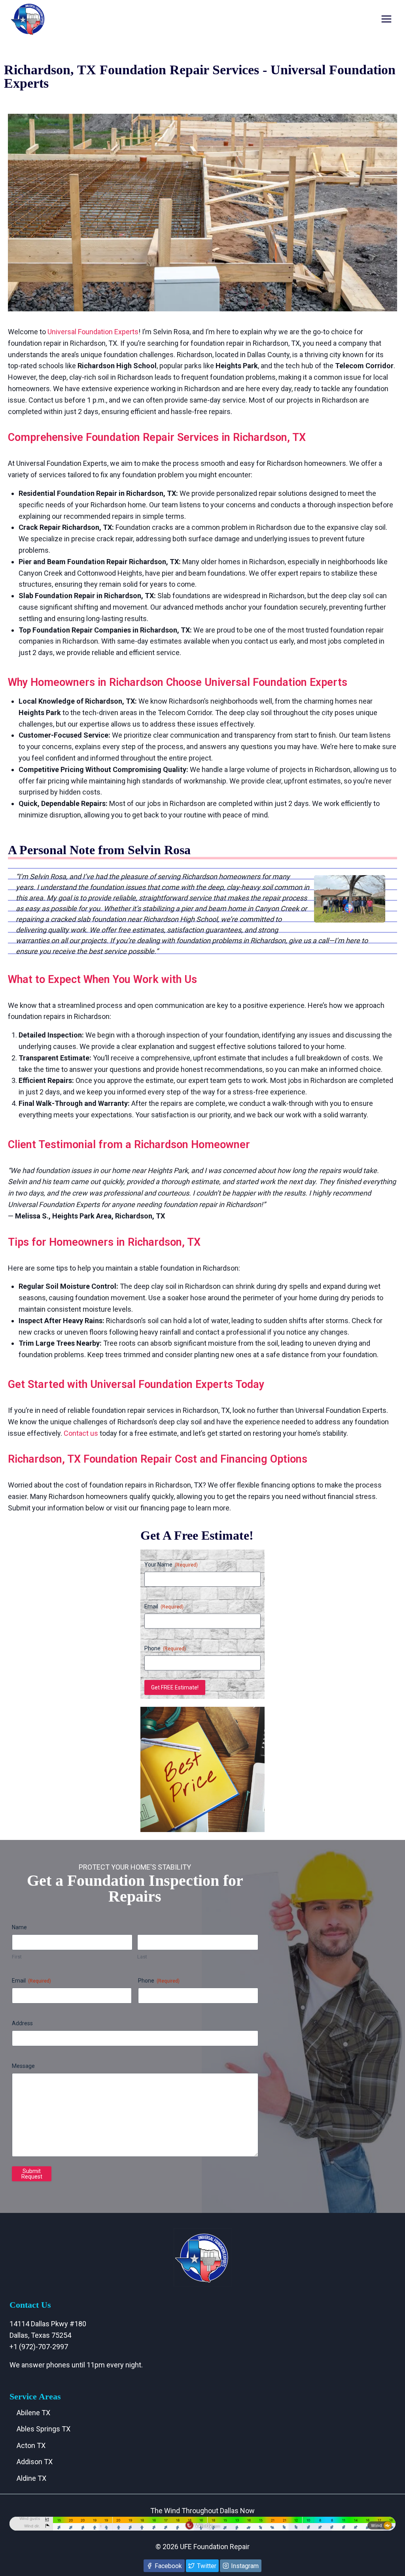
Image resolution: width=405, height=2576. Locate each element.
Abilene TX (33, 2413)
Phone (165, 1648)
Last (142, 1957)
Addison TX (35, 2462)
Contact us (81, 1433)
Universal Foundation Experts (93, 332)
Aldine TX (31, 2478)
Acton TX (31, 2445)
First (17, 1957)
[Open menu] (386, 19)
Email (164, 1606)
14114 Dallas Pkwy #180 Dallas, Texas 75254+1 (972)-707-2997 (48, 2335)
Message (23, 2066)
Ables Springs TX (44, 2429)
